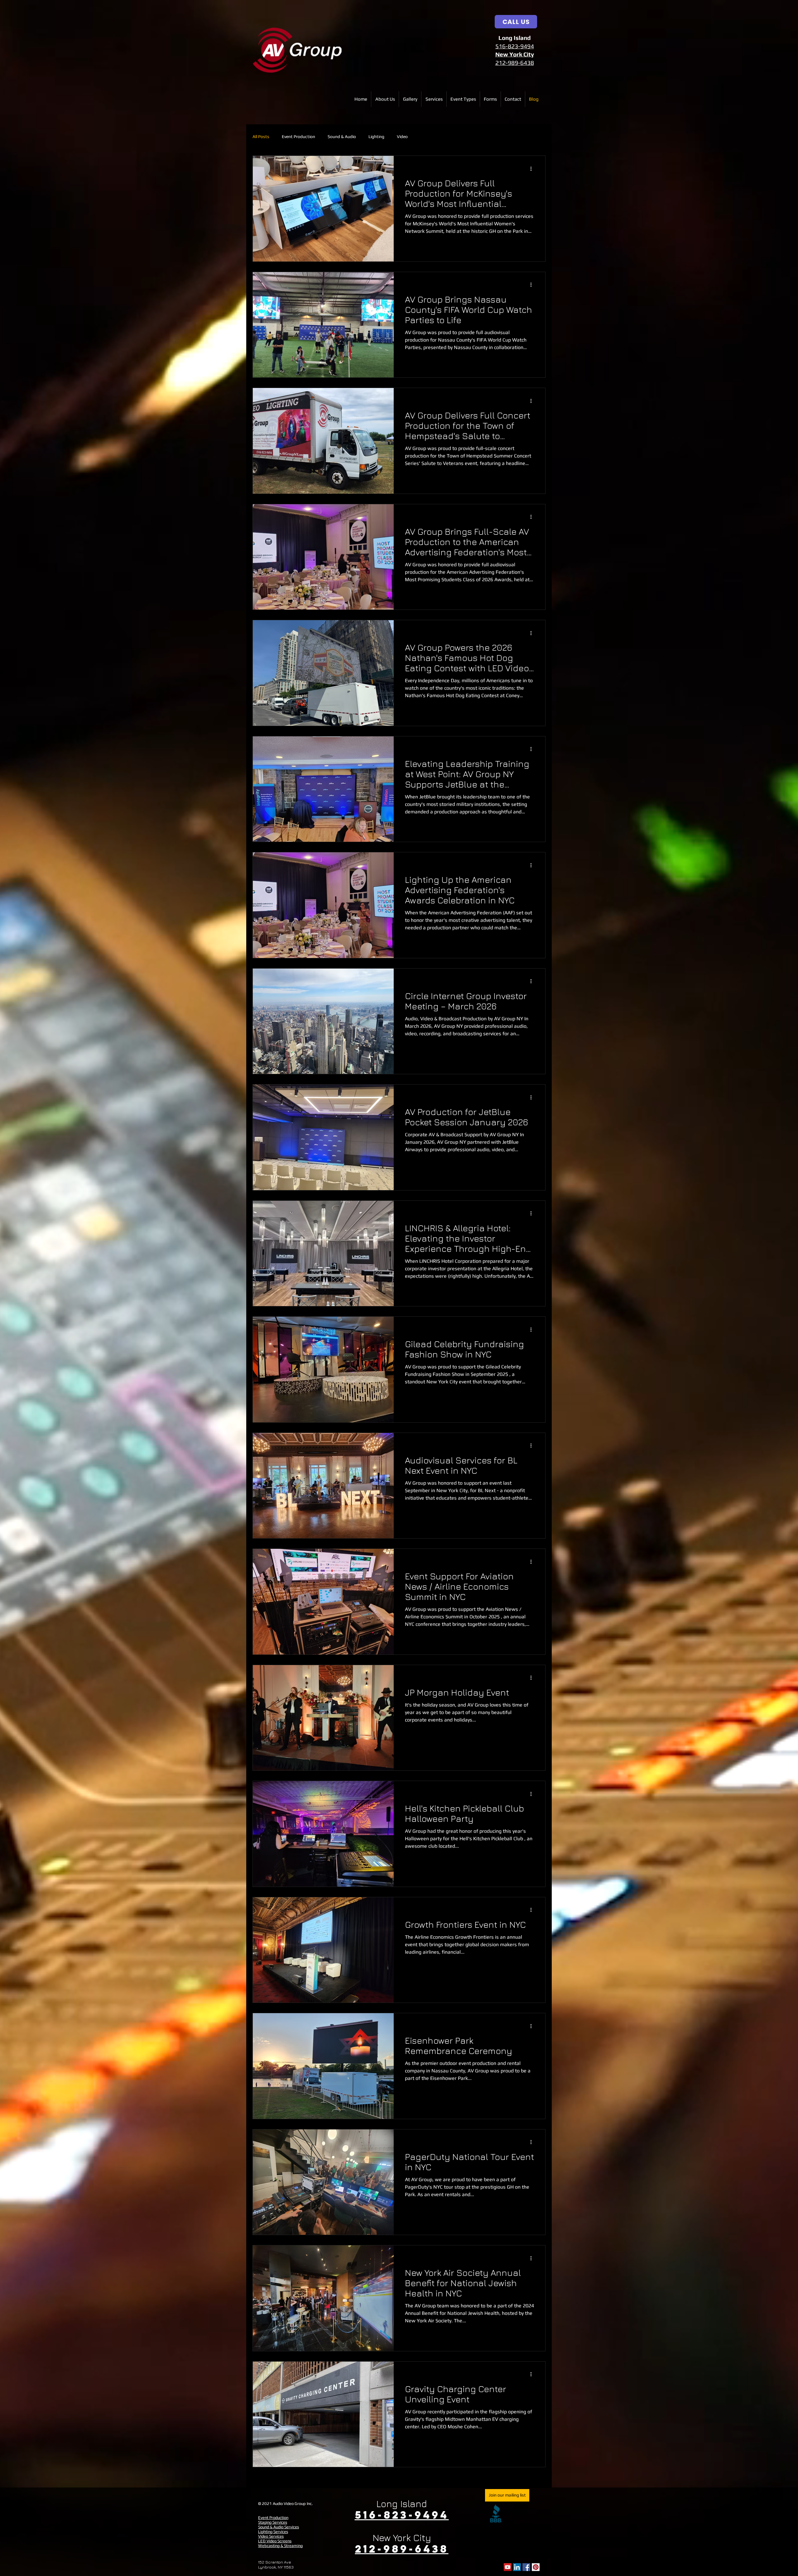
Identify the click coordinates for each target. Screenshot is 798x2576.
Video (402, 136)
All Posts (261, 136)
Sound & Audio (342, 136)
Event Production (298, 136)
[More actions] (533, 169)
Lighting (376, 136)
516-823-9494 (515, 46)
